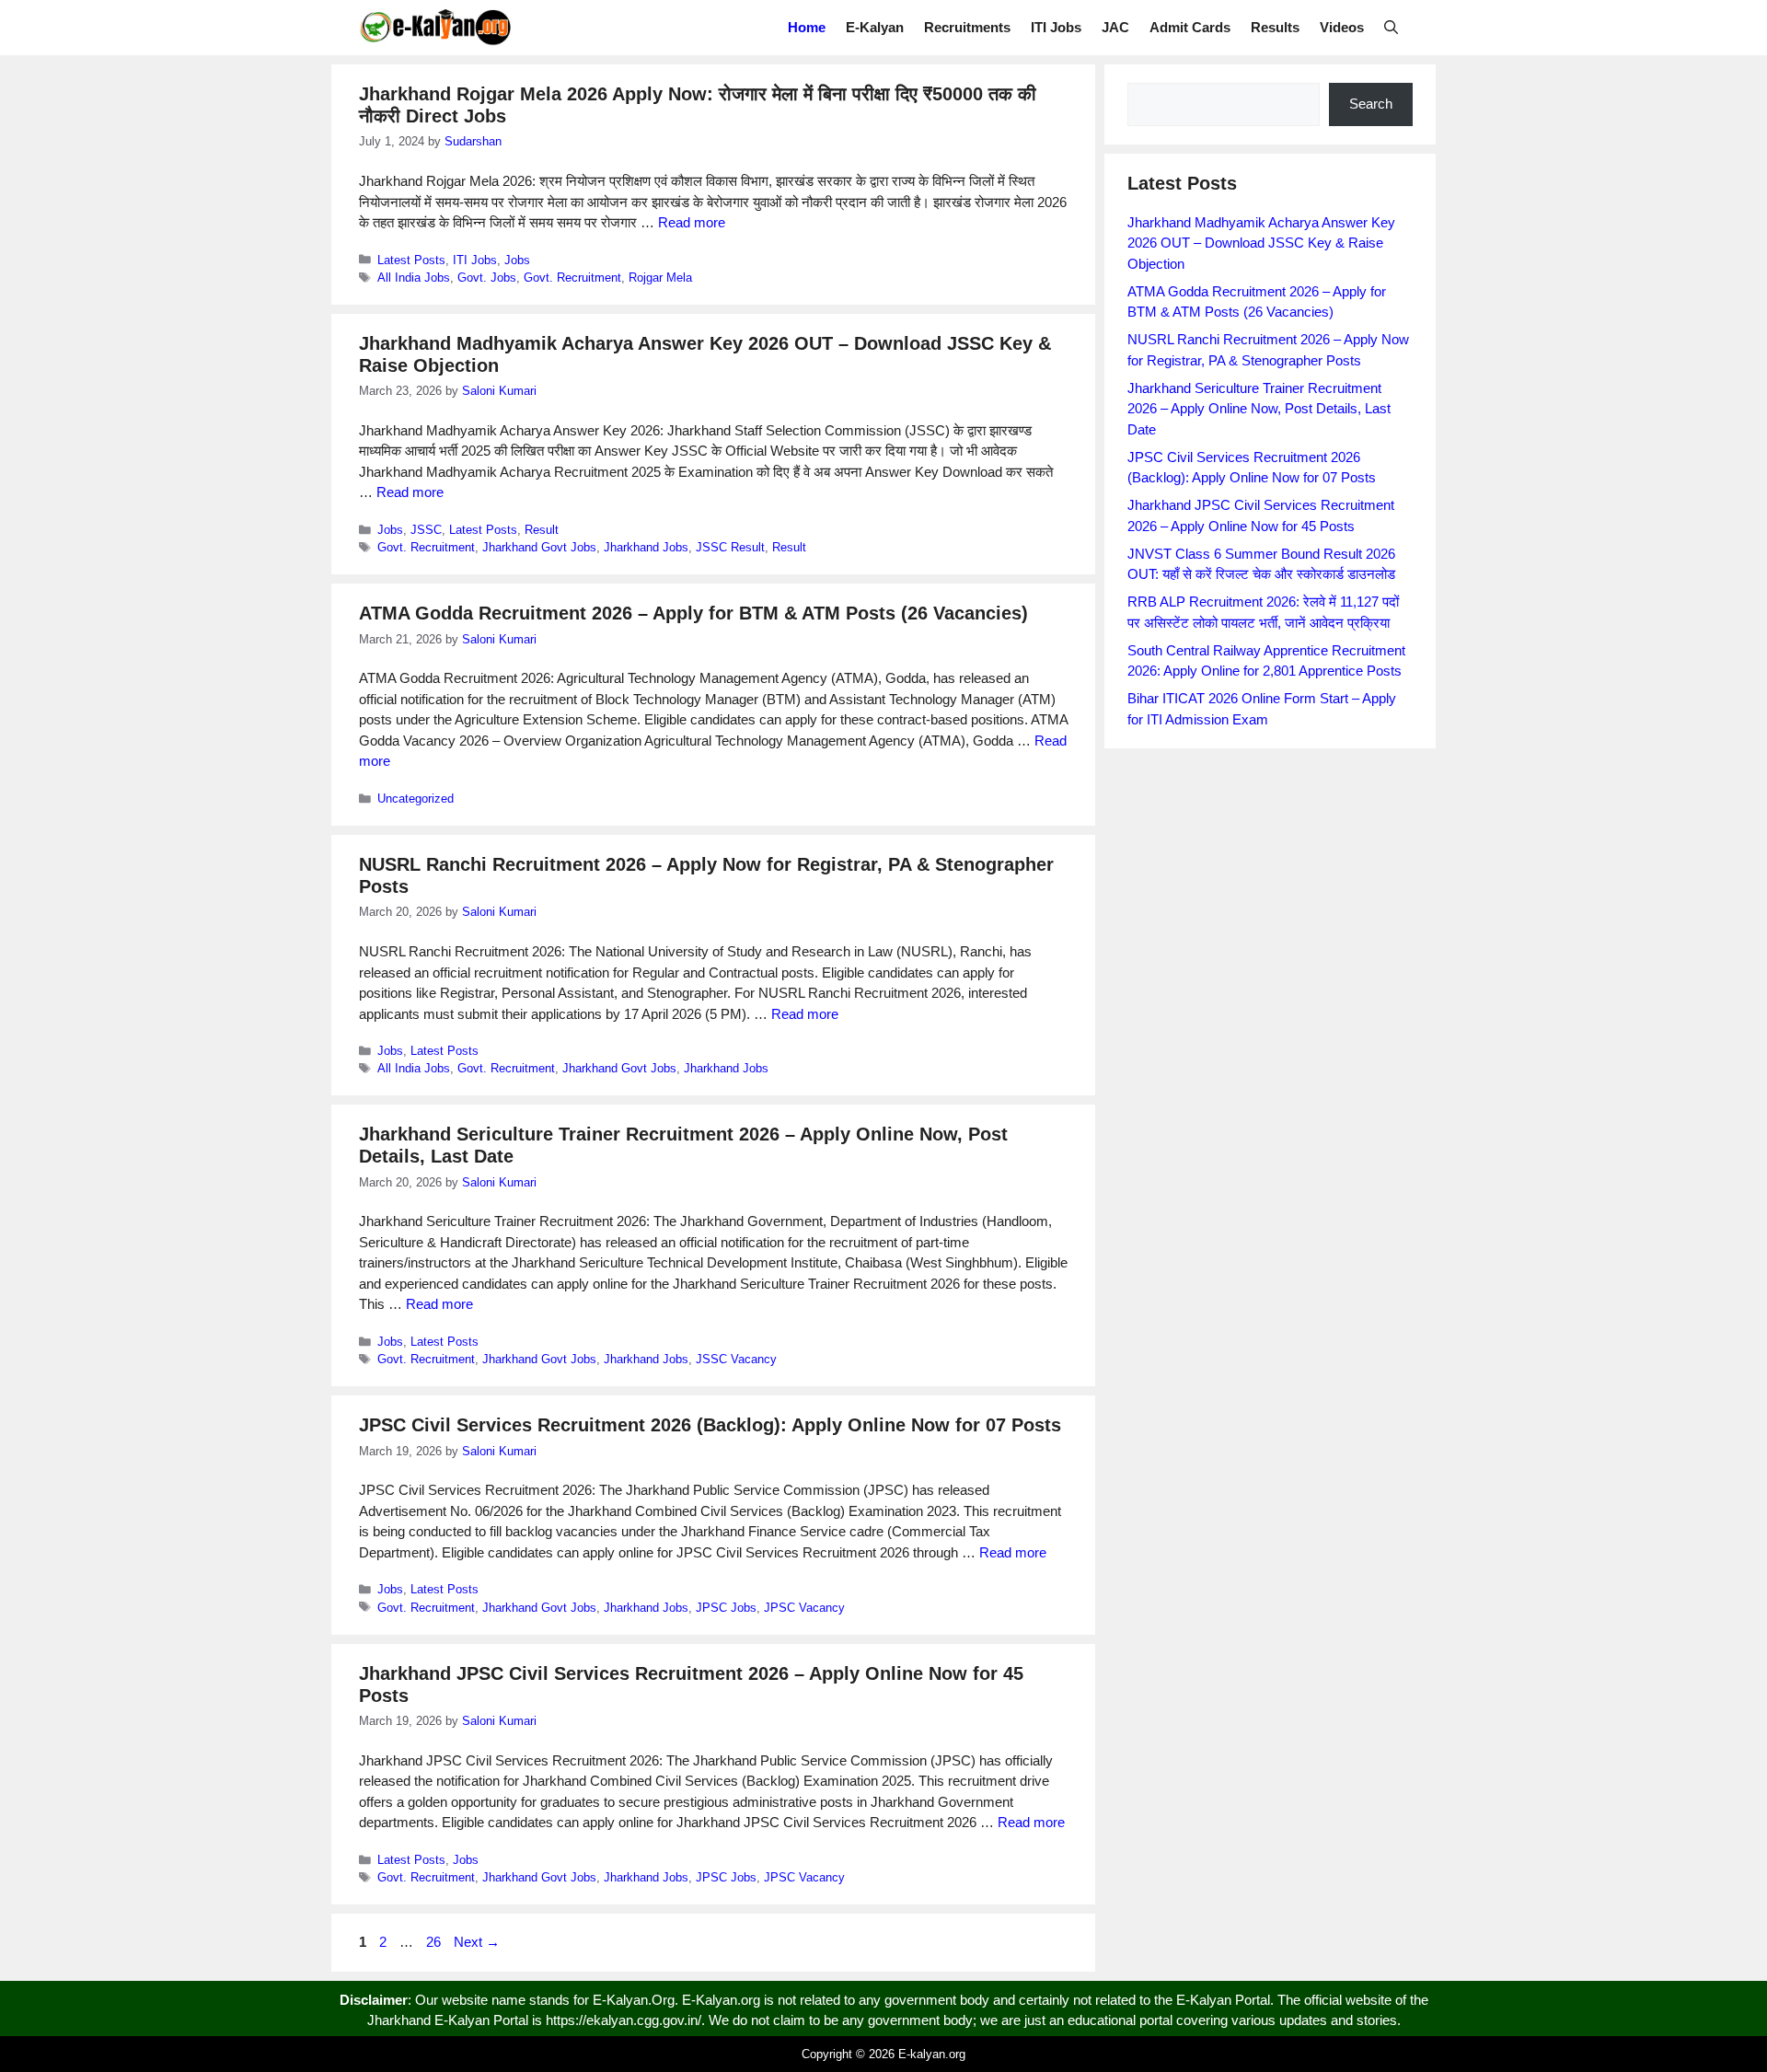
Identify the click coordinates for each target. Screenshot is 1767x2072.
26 (435, 1942)
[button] (1391, 28)
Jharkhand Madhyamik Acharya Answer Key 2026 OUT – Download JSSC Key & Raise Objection (1261, 243)
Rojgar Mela (660, 278)
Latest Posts (411, 260)
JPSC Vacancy (804, 1608)
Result (542, 530)
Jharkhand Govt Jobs (539, 547)
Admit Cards (1190, 27)
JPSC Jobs (726, 1608)
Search (1371, 104)
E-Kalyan (875, 27)
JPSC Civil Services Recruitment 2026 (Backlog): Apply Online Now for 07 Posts (710, 1425)
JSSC (426, 530)
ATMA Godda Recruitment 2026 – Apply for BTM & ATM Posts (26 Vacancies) (693, 613)
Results (1275, 27)
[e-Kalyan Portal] (435, 28)
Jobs (517, 260)
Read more (692, 222)
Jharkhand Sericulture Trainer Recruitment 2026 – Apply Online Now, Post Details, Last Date (1259, 409)
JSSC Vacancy (736, 1359)
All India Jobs (414, 278)
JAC (1115, 27)
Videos (1342, 27)
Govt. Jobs (487, 278)
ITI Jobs (1056, 27)
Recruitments (967, 27)
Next (477, 1942)
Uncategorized (416, 799)
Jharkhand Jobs (646, 547)
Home (807, 27)
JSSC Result (730, 547)
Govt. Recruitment (572, 278)
